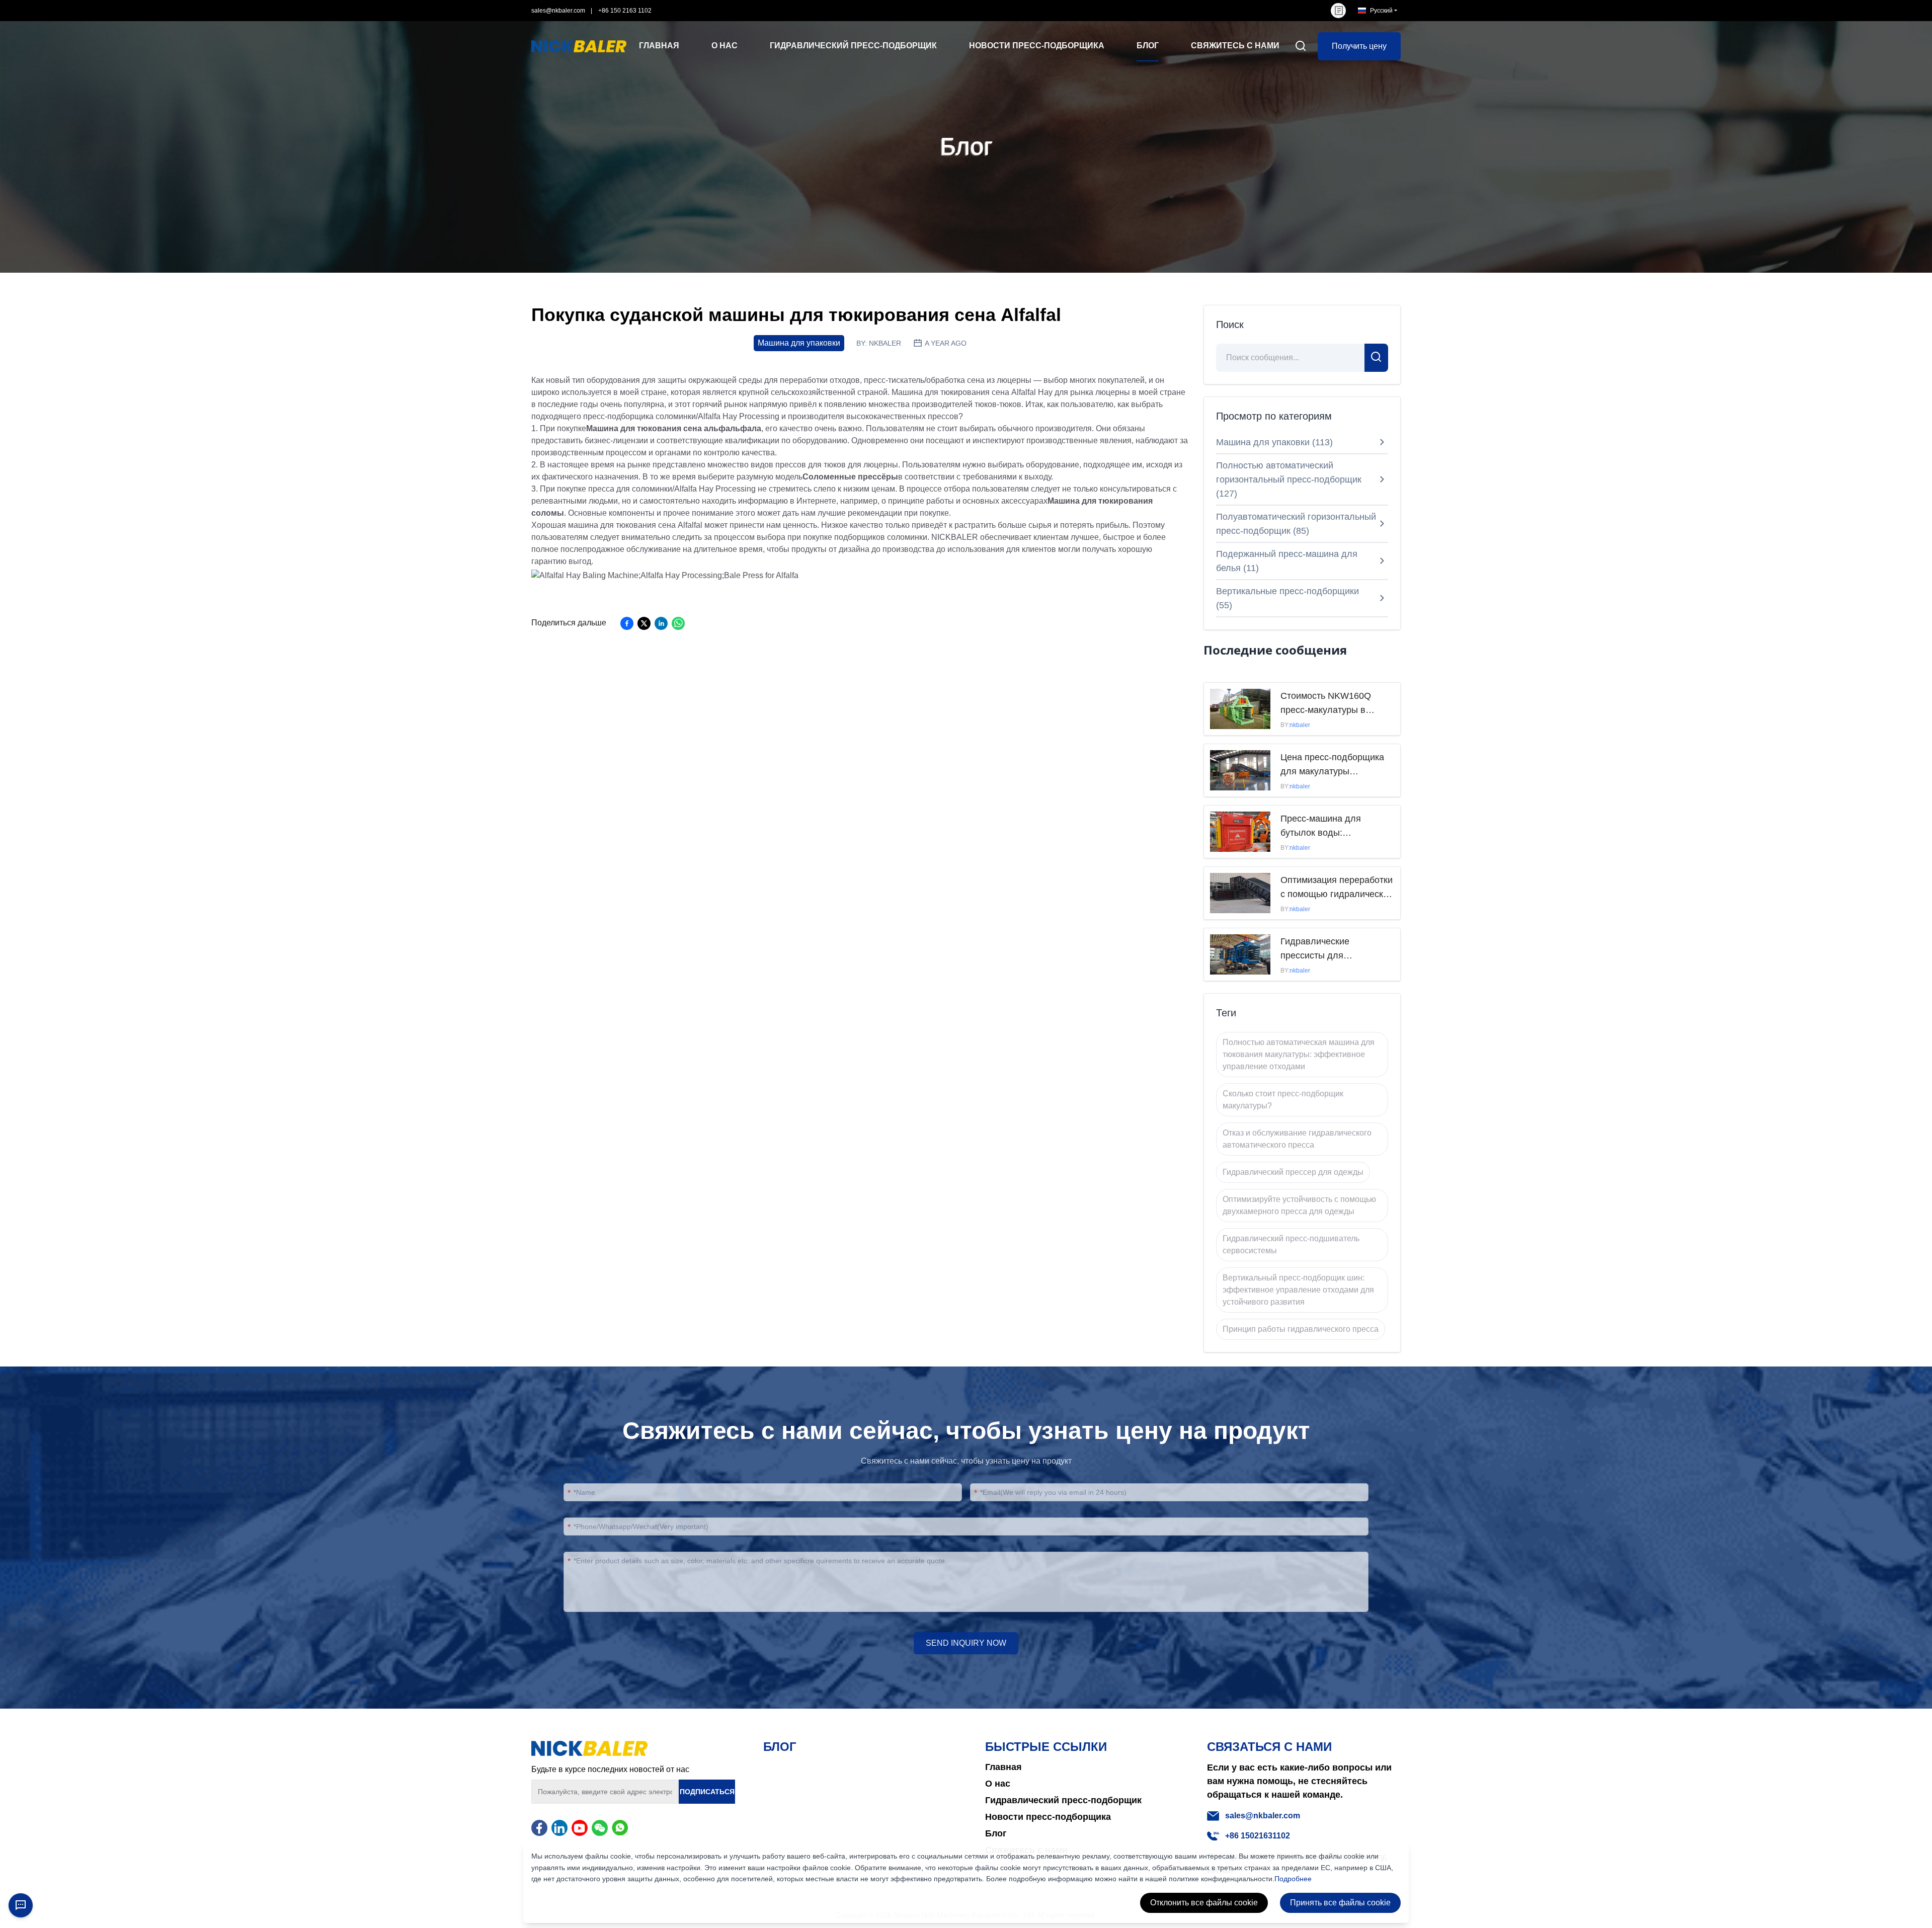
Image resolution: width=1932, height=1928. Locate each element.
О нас (998, 1784)
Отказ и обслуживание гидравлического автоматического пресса (1297, 1139)
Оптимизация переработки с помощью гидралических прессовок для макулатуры (1337, 888)
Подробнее (1293, 1879)
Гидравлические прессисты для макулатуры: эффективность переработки (1315, 949)
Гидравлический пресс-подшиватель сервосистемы (1291, 1244)
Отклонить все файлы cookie (1204, 1903)
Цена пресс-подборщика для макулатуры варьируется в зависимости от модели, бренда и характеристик (1332, 765)
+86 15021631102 (1258, 1836)
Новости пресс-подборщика (1048, 1817)
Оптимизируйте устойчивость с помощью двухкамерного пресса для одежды (1299, 1205)
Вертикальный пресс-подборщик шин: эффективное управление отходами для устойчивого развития (1298, 1290)
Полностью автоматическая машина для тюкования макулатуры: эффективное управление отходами (1299, 1054)
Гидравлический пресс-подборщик (1063, 1800)
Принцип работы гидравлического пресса (1301, 1329)
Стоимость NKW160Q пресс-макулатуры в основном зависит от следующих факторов (1327, 704)
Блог (996, 1833)
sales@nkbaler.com (558, 11)
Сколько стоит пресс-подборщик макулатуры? (1283, 1100)
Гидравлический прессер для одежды (1293, 1172)
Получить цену (1359, 46)
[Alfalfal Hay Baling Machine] (665, 575)
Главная (1003, 1767)
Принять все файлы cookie (1340, 1903)
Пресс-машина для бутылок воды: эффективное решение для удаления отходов (1329, 827)
